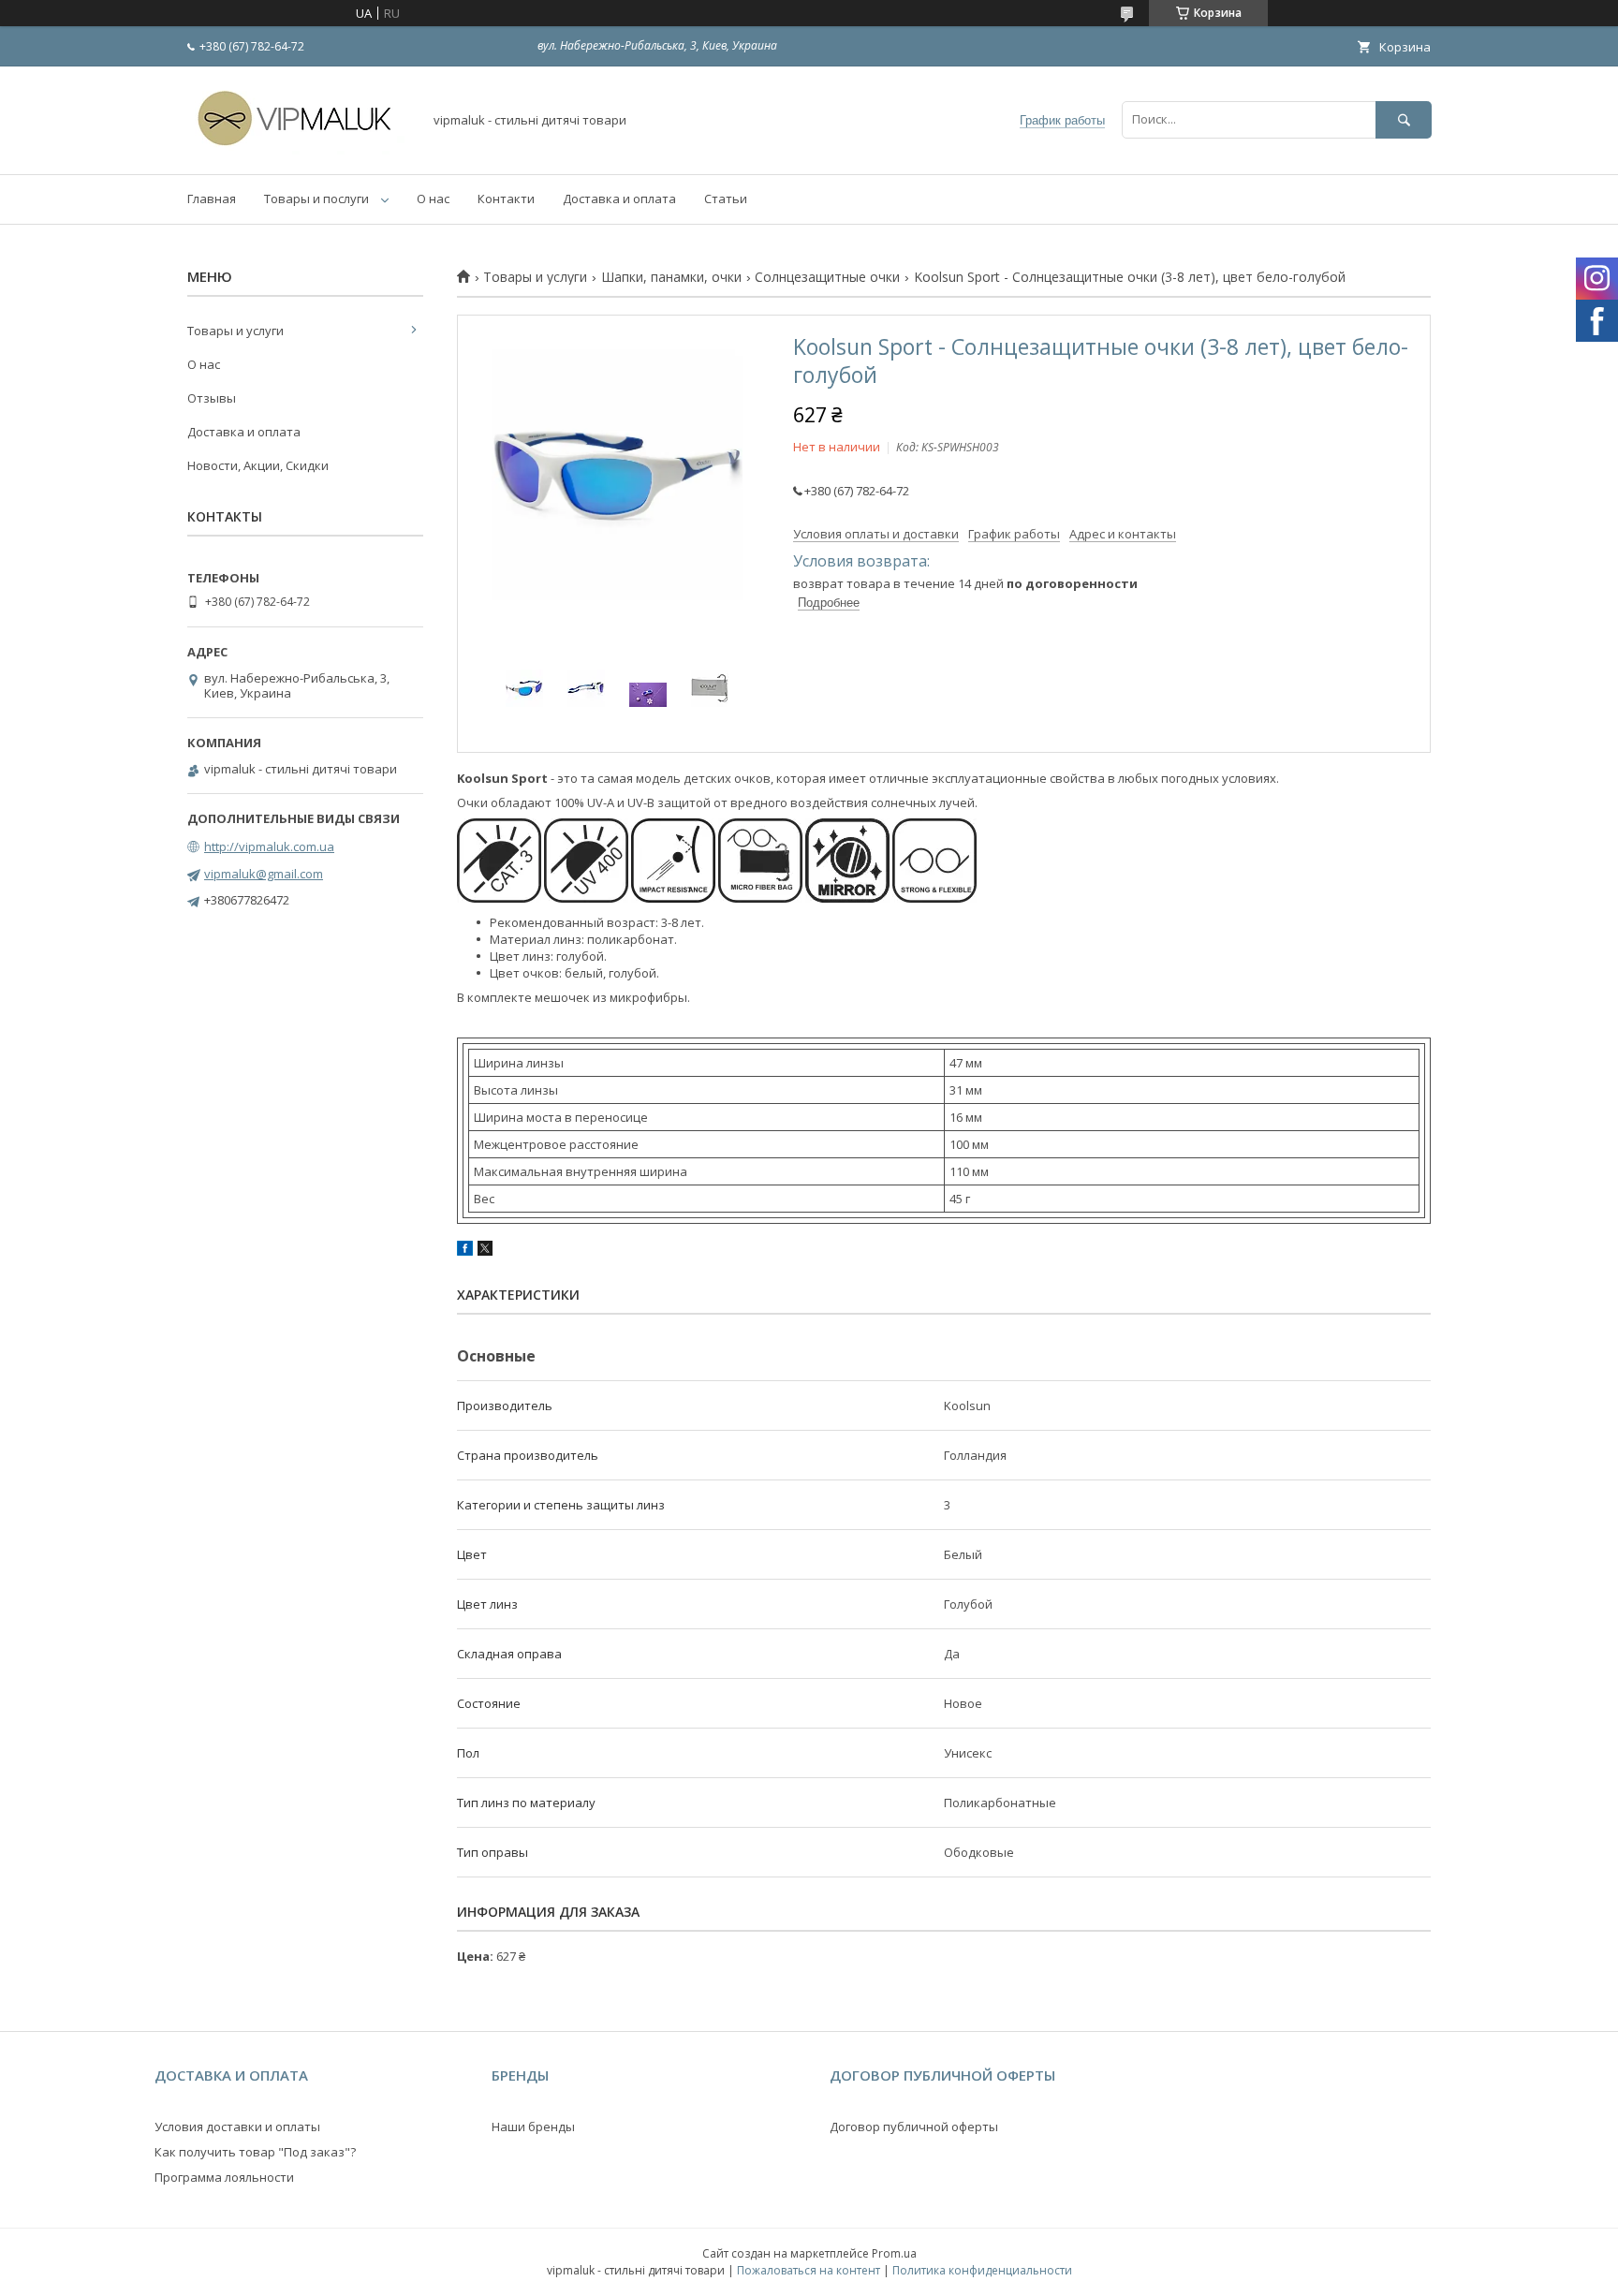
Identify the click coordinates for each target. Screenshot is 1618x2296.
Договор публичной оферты (914, 2127)
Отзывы (212, 398)
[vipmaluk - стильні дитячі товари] (300, 150)
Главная (212, 199)
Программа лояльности (224, 2177)
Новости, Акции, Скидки (258, 465)
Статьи (726, 199)
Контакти (506, 199)
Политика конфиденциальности (982, 2270)
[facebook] (465, 1251)
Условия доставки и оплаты (237, 2127)
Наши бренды (533, 2127)
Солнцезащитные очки (827, 277)
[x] (485, 1251)
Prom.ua (894, 2253)
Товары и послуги (316, 199)
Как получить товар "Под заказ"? (255, 2152)
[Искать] (1404, 119)
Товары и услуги (535, 277)
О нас (433, 199)
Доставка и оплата (619, 199)
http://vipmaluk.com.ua (269, 846)
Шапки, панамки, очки (671, 277)
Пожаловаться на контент (809, 2270)
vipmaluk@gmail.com (264, 874)
